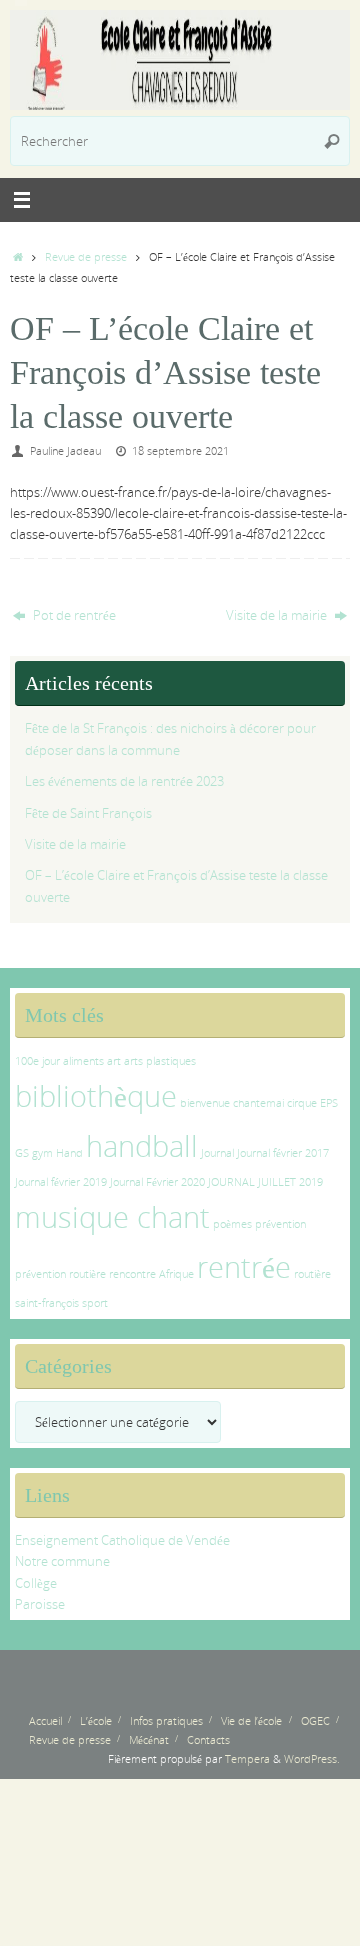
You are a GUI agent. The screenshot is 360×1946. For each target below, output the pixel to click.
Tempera (247, 1758)
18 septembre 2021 (180, 450)
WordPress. (312, 1758)
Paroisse (40, 1604)
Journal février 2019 (61, 1182)
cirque (302, 1103)
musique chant (112, 1217)
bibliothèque (96, 1096)
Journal (217, 1153)
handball (142, 1146)
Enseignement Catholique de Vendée (122, 1540)
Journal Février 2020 (157, 1182)
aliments (83, 1061)
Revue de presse (86, 256)
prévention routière (60, 1274)
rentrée (244, 1267)
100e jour (37, 1061)
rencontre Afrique (151, 1274)
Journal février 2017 (283, 1153)
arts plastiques (160, 1061)
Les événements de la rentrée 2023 (124, 781)
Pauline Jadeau (65, 450)
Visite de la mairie (278, 615)
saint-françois (47, 1303)
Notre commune (62, 1561)
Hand (69, 1153)
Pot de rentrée (73, 615)
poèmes (232, 1224)
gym (42, 1153)
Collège (36, 1583)
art (114, 1061)
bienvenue (205, 1103)
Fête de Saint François (88, 813)
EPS (329, 1103)
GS (22, 1153)
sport (95, 1303)
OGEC (315, 1720)
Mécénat (149, 1739)
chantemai (258, 1103)
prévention (280, 1224)
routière (312, 1274)
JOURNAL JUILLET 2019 (265, 1182)
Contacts (208, 1739)
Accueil (45, 1720)
